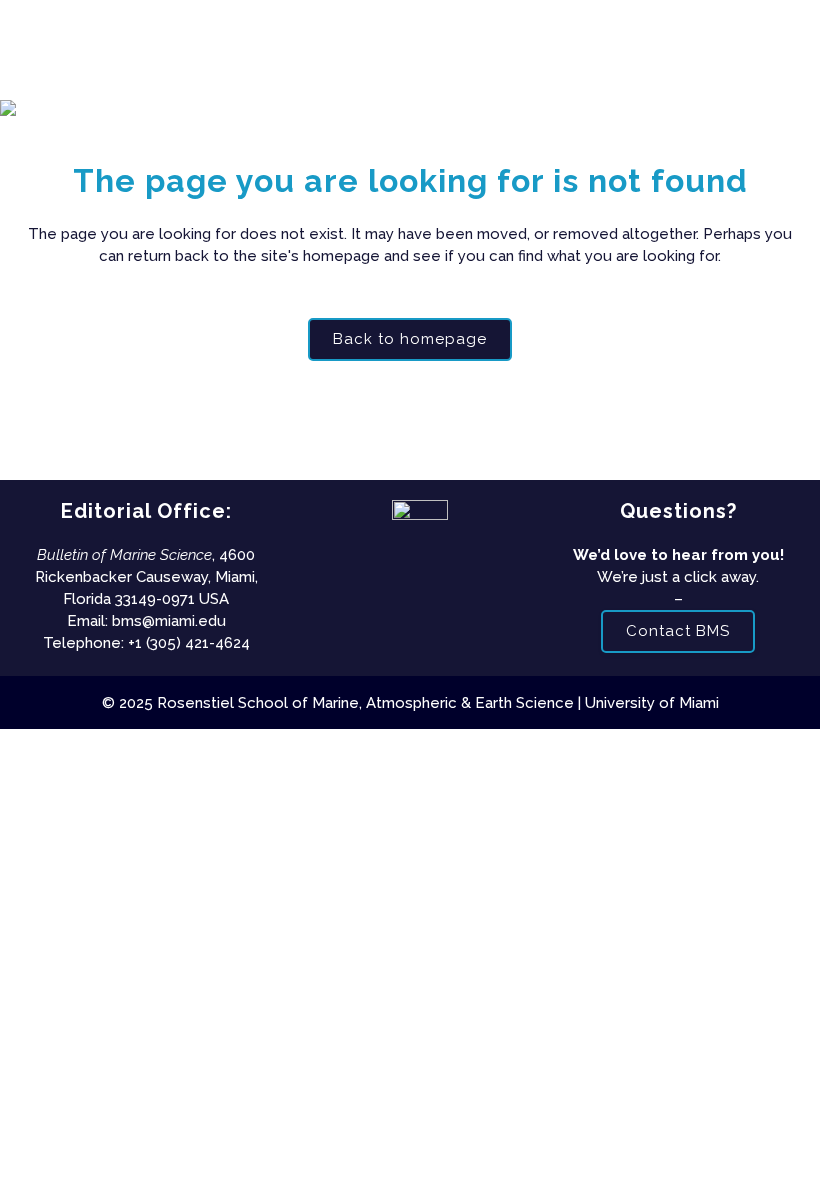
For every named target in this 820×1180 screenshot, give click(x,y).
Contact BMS (678, 631)
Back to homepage (410, 339)
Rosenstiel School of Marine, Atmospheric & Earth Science (365, 703)
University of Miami (652, 703)
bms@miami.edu (169, 621)
